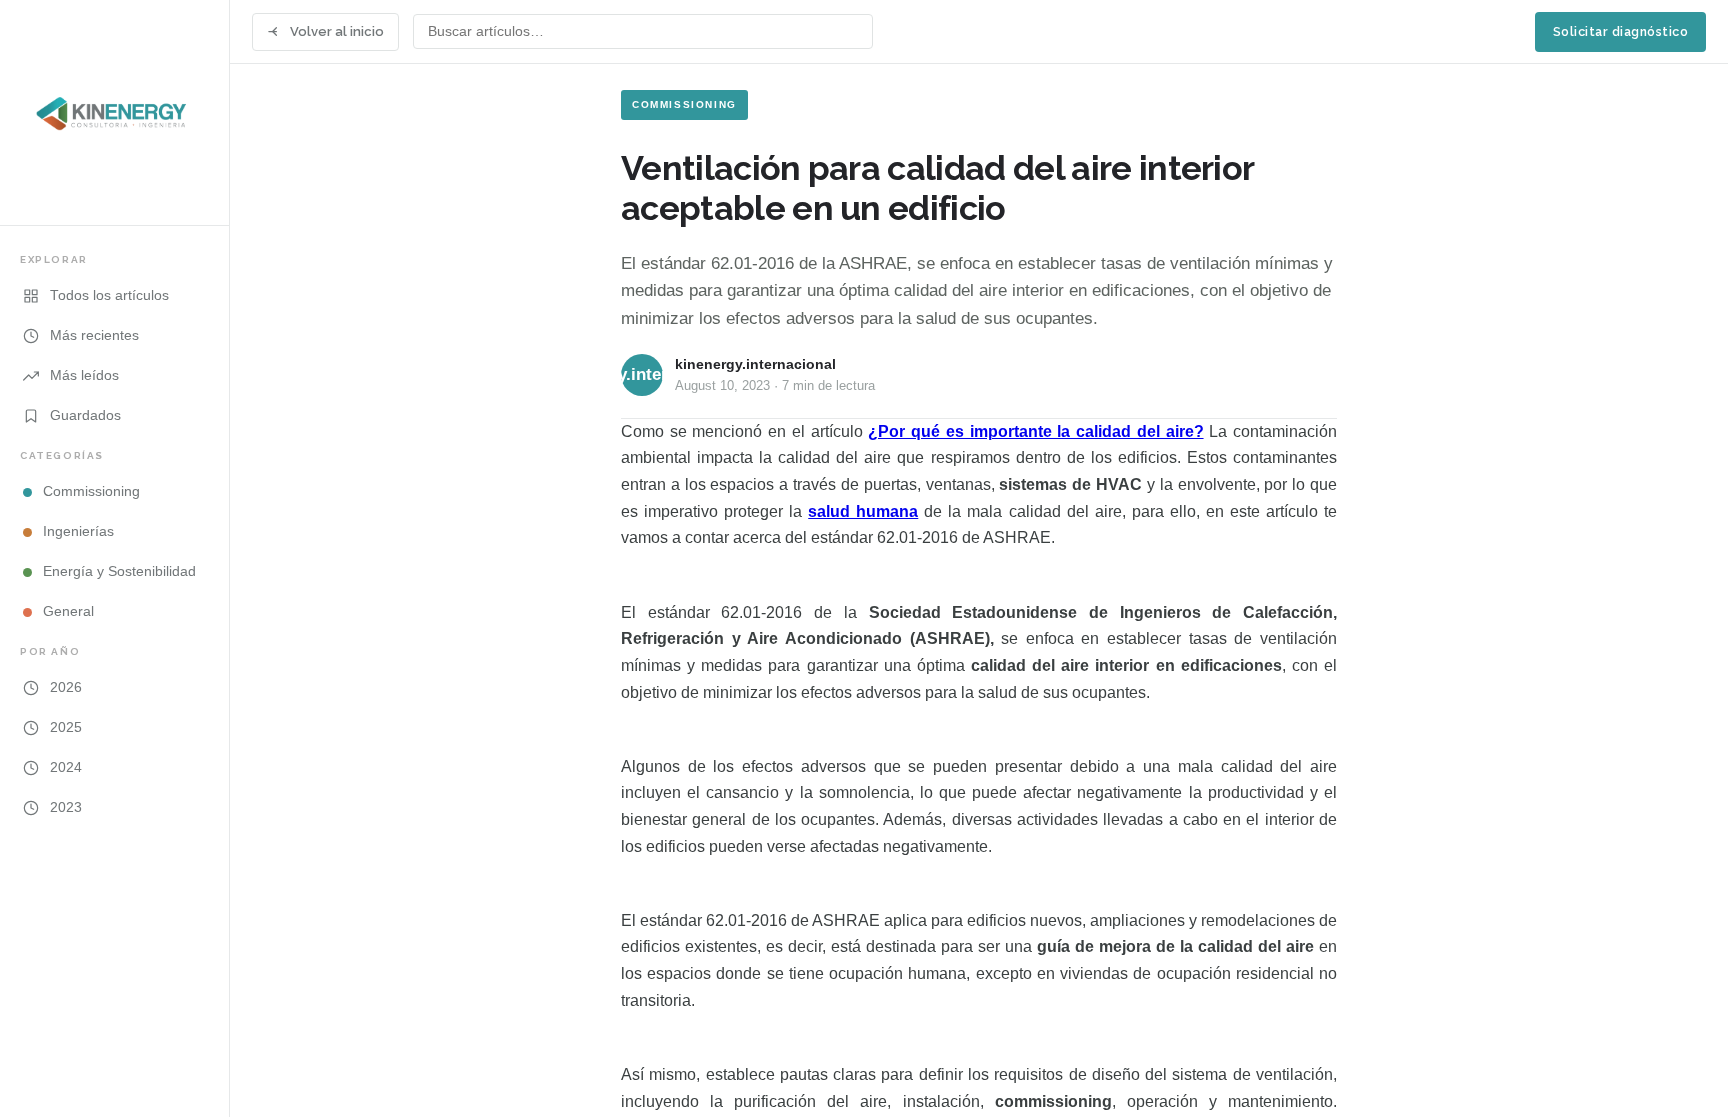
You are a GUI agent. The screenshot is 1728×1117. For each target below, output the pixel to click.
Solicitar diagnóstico (1621, 31)
